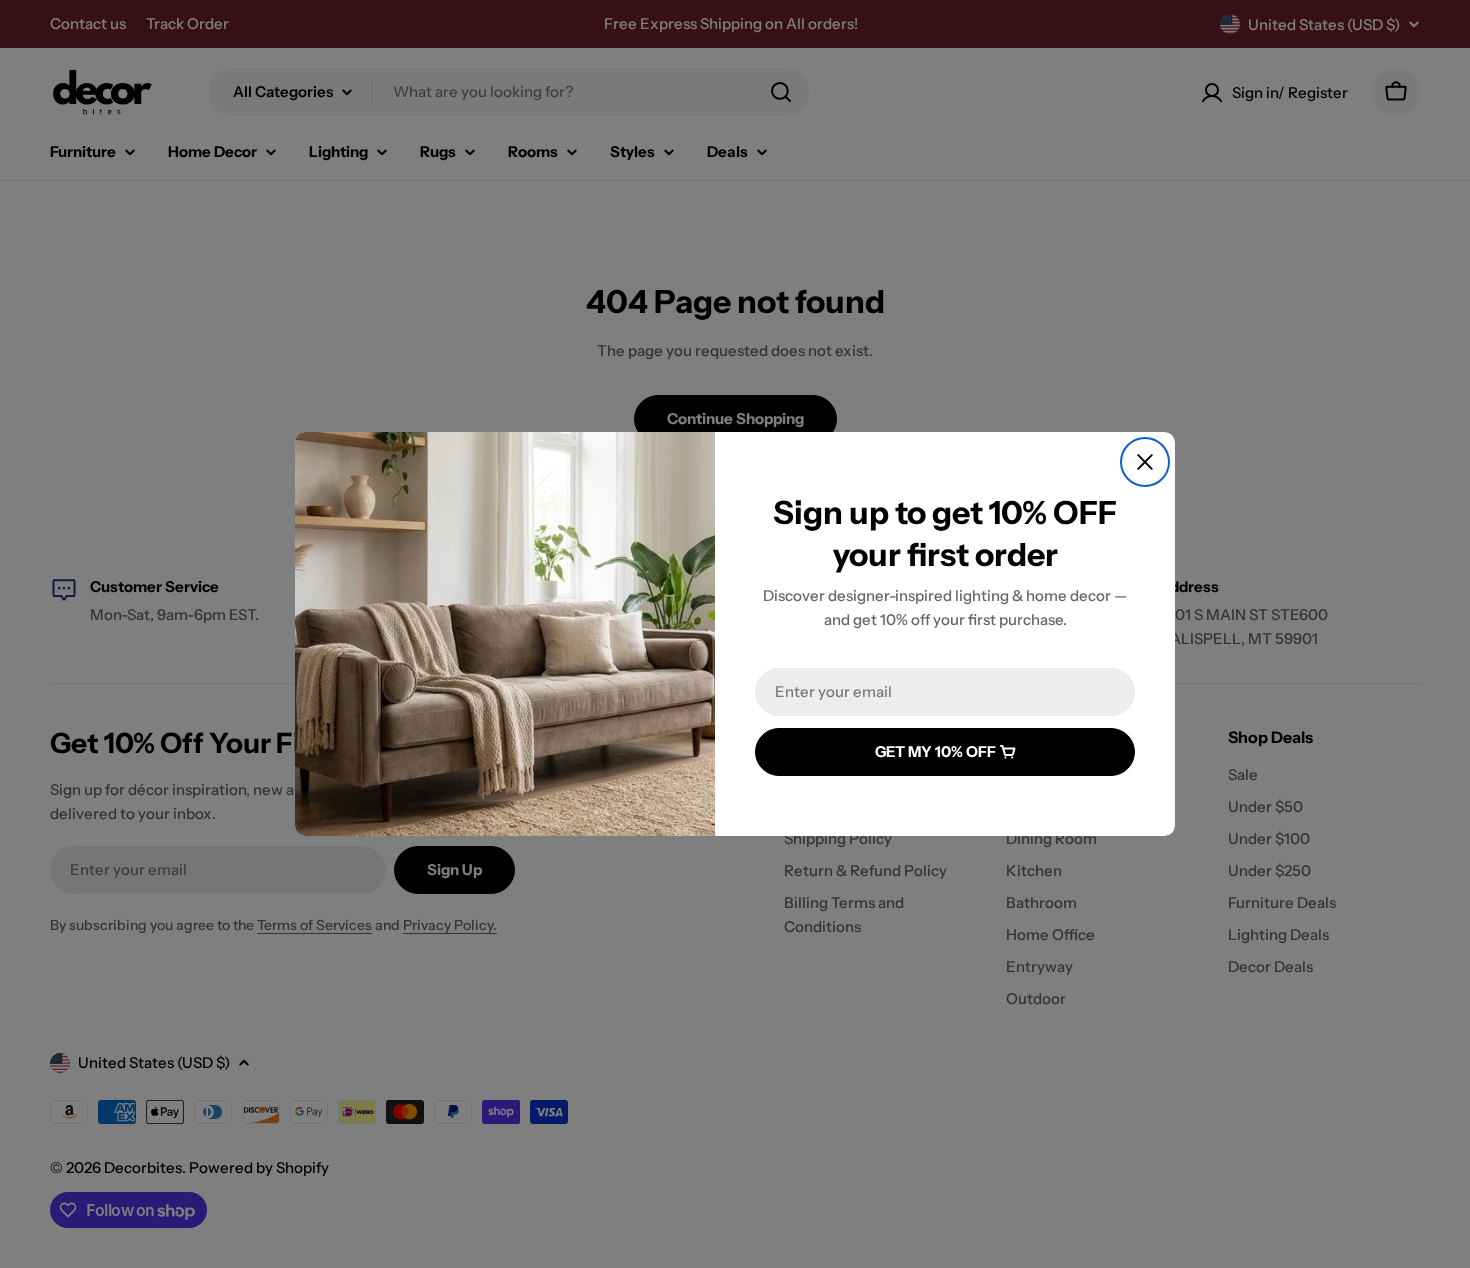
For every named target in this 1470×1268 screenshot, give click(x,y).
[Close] (1145, 462)
